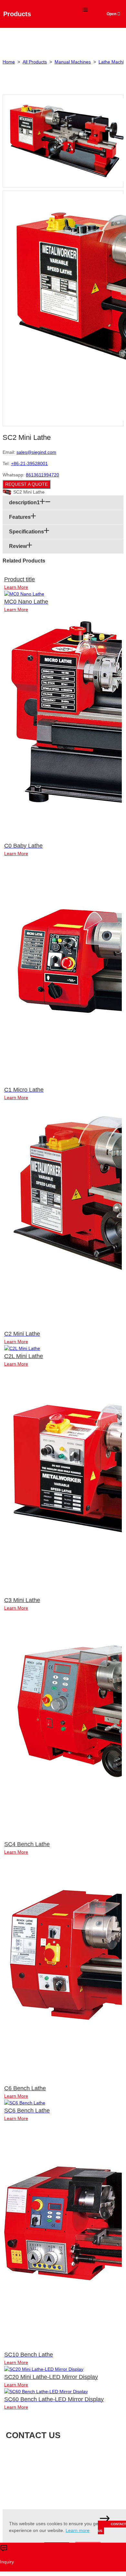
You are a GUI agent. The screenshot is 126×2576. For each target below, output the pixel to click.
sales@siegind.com (36, 452)
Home (9, 62)
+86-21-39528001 (29, 463)
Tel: (70, 2464)
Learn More (16, 587)
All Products (35, 62)
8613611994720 (42, 475)
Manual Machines (73, 62)
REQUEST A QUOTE (26, 484)
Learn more (78, 2530)
